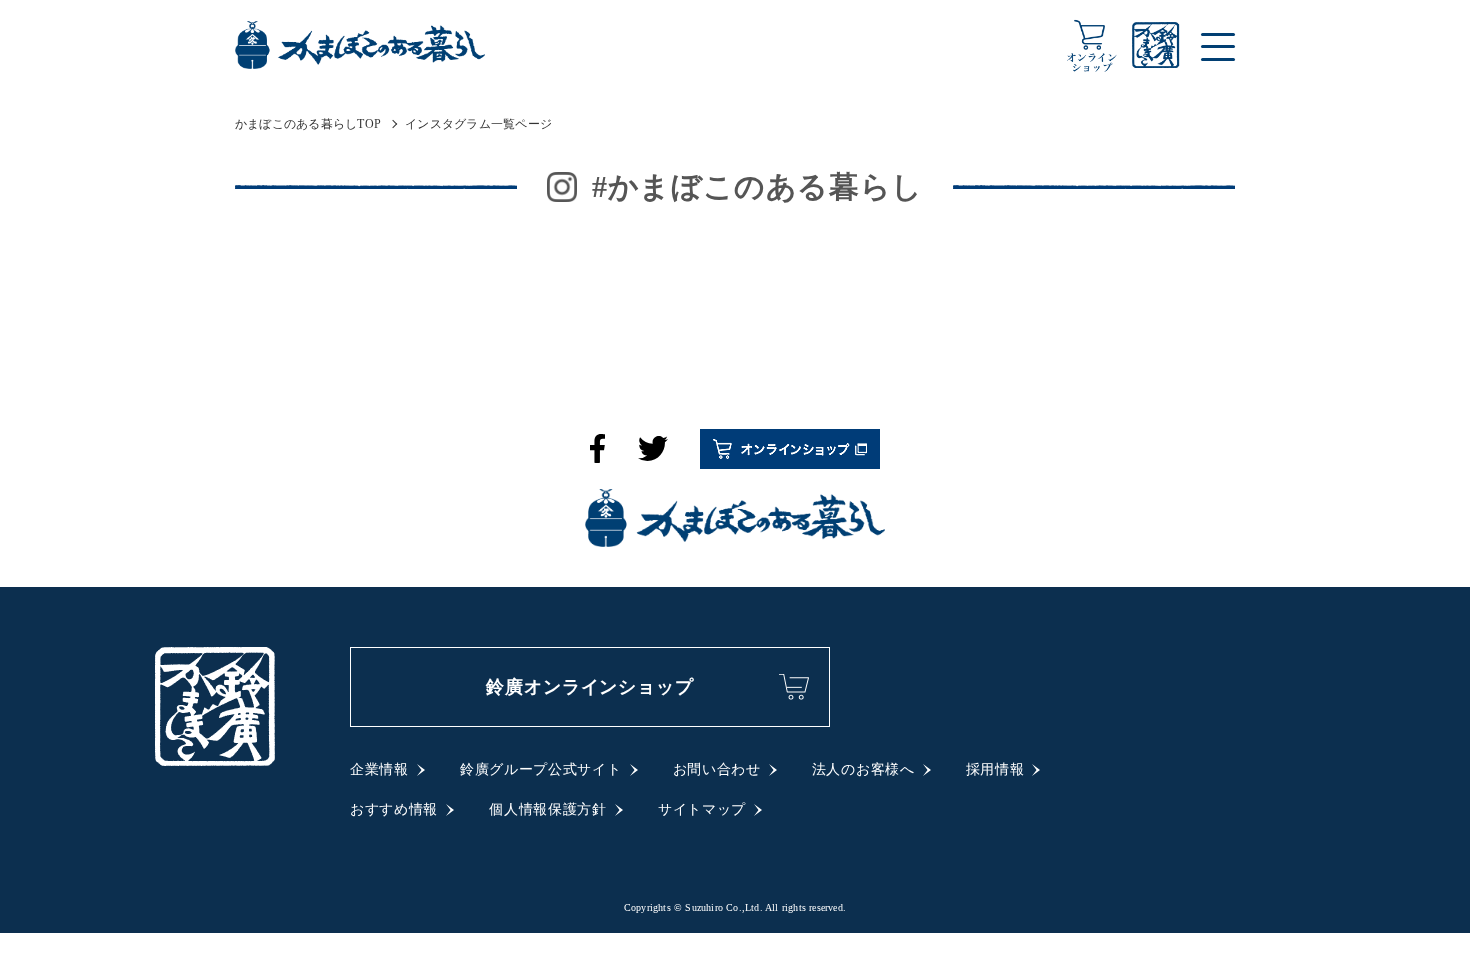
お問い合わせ (717, 769)
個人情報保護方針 (548, 809)
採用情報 (995, 769)
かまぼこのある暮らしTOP (308, 124)
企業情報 (379, 769)
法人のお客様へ (863, 769)
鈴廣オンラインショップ (590, 687)
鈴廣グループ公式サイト (541, 769)
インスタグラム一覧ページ (478, 124)
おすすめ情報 (394, 809)
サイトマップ (702, 809)
